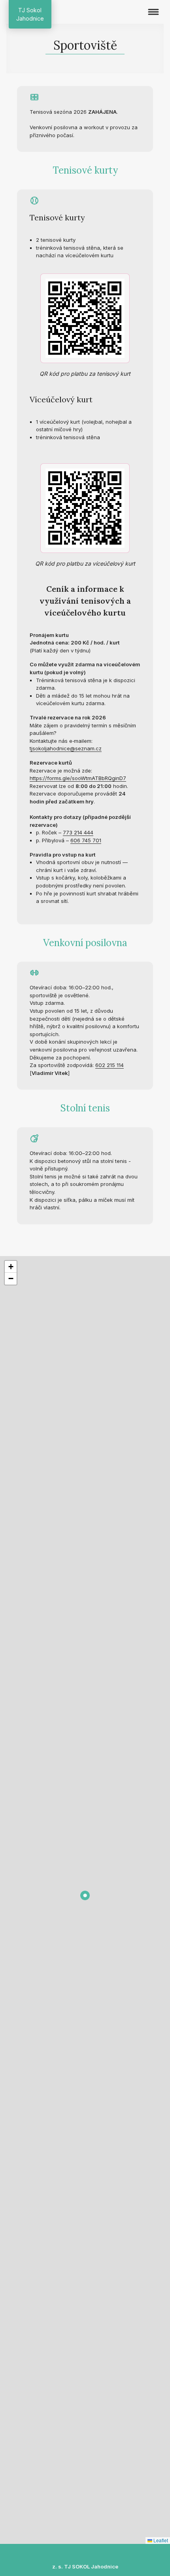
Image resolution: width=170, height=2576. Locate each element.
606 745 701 (86, 840)
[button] (85, 1895)
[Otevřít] (153, 12)
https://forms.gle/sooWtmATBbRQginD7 (78, 778)
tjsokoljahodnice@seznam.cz (66, 748)
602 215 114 (110, 1065)
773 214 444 (78, 832)
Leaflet (160, 2540)
